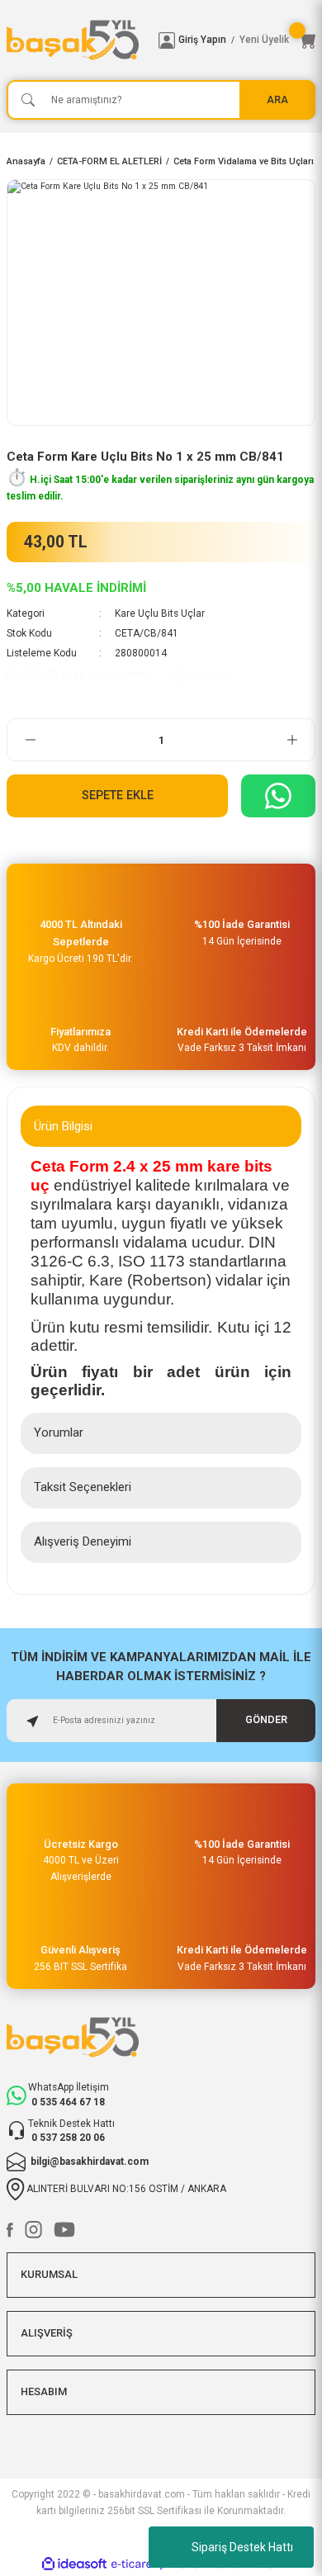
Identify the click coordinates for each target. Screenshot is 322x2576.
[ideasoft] (74, 2564)
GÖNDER (266, 1719)
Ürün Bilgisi (63, 1126)
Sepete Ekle (118, 796)
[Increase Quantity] (292, 740)
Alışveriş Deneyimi (83, 1541)
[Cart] (307, 40)
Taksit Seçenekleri (83, 1487)
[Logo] (76, 40)
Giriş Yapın (202, 40)
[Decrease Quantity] (30, 740)
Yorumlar (59, 1432)
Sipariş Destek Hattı (242, 2547)
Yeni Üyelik (264, 40)
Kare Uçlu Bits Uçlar (160, 613)
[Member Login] (167, 40)
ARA (277, 99)
